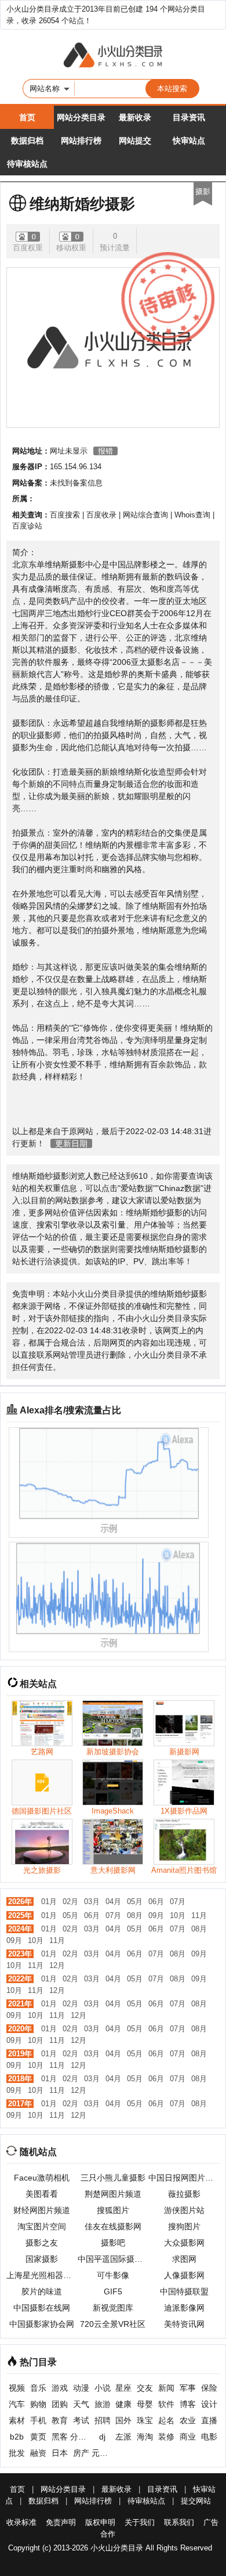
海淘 (145, 2437)
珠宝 (145, 2420)
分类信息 (81, 2437)
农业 (188, 2420)
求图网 (184, 2259)
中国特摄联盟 (184, 2291)
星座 (123, 2388)
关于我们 (140, 2522)
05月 (135, 1902)
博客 (188, 2404)
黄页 (38, 2437)
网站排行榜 (81, 141)
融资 (38, 2453)
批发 (17, 2453)
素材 (17, 2420)
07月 (178, 1902)
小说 (103, 2388)
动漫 (81, 2388)
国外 (123, 2420)
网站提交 (135, 141)
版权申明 (100, 2522)
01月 (49, 1902)
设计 (209, 2404)
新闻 (166, 2388)
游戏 (60, 2388)
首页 (27, 117)
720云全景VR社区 (113, 2324)
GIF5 (113, 2291)
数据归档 (27, 141)
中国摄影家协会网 (42, 2324)
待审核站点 (27, 164)
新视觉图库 (113, 2308)
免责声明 (61, 2522)
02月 (70, 1902)
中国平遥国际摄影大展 (113, 2259)
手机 (38, 2420)
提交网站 (196, 2501)
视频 (17, 2388)
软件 (166, 2404)
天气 (81, 2404)
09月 (156, 1915)
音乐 (38, 2388)
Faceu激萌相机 (42, 2178)
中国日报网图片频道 (184, 2178)
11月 (199, 1915)
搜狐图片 (113, 2210)
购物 (38, 2404)
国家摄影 (42, 2259)
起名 (166, 2420)
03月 (92, 1902)
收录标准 (21, 2522)
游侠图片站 (184, 2210)
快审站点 (189, 141)
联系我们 (179, 2522)
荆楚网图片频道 (113, 2194)
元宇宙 (102, 2453)
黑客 (60, 2437)
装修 (166, 2437)
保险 (209, 2388)
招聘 (103, 2420)
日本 (60, 2453)
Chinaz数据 (180, 1188)
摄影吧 (113, 2243)
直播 (209, 2420)
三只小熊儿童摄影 (113, 2178)
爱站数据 (137, 1188)
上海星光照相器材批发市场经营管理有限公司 (42, 2275)
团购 (60, 2404)
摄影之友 (42, 2243)
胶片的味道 (42, 2291)
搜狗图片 (184, 2226)
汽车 (17, 2404)
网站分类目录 (81, 117)
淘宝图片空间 (42, 2226)
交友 (145, 2388)
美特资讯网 (184, 2324)
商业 (188, 2437)
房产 (81, 2453)
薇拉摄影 (184, 2194)
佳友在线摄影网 (113, 2226)
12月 (57, 1965)
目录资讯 (189, 117)
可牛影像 (113, 2275)
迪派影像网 (184, 2308)
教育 (60, 2420)
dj (102, 2437)
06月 (156, 1902)
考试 (81, 2420)
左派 (123, 2437)
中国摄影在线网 (42, 2308)
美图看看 (42, 2194)
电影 (209, 2437)
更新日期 (71, 1143)
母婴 (145, 2404)
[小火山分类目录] (113, 56)
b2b (17, 2437)
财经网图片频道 (42, 2210)
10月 (178, 1915)
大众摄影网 (184, 2243)
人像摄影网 (184, 2275)
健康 (123, 2404)
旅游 (103, 2404)
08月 (135, 1915)
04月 (113, 1902)
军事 (188, 2388)
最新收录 (135, 117)
